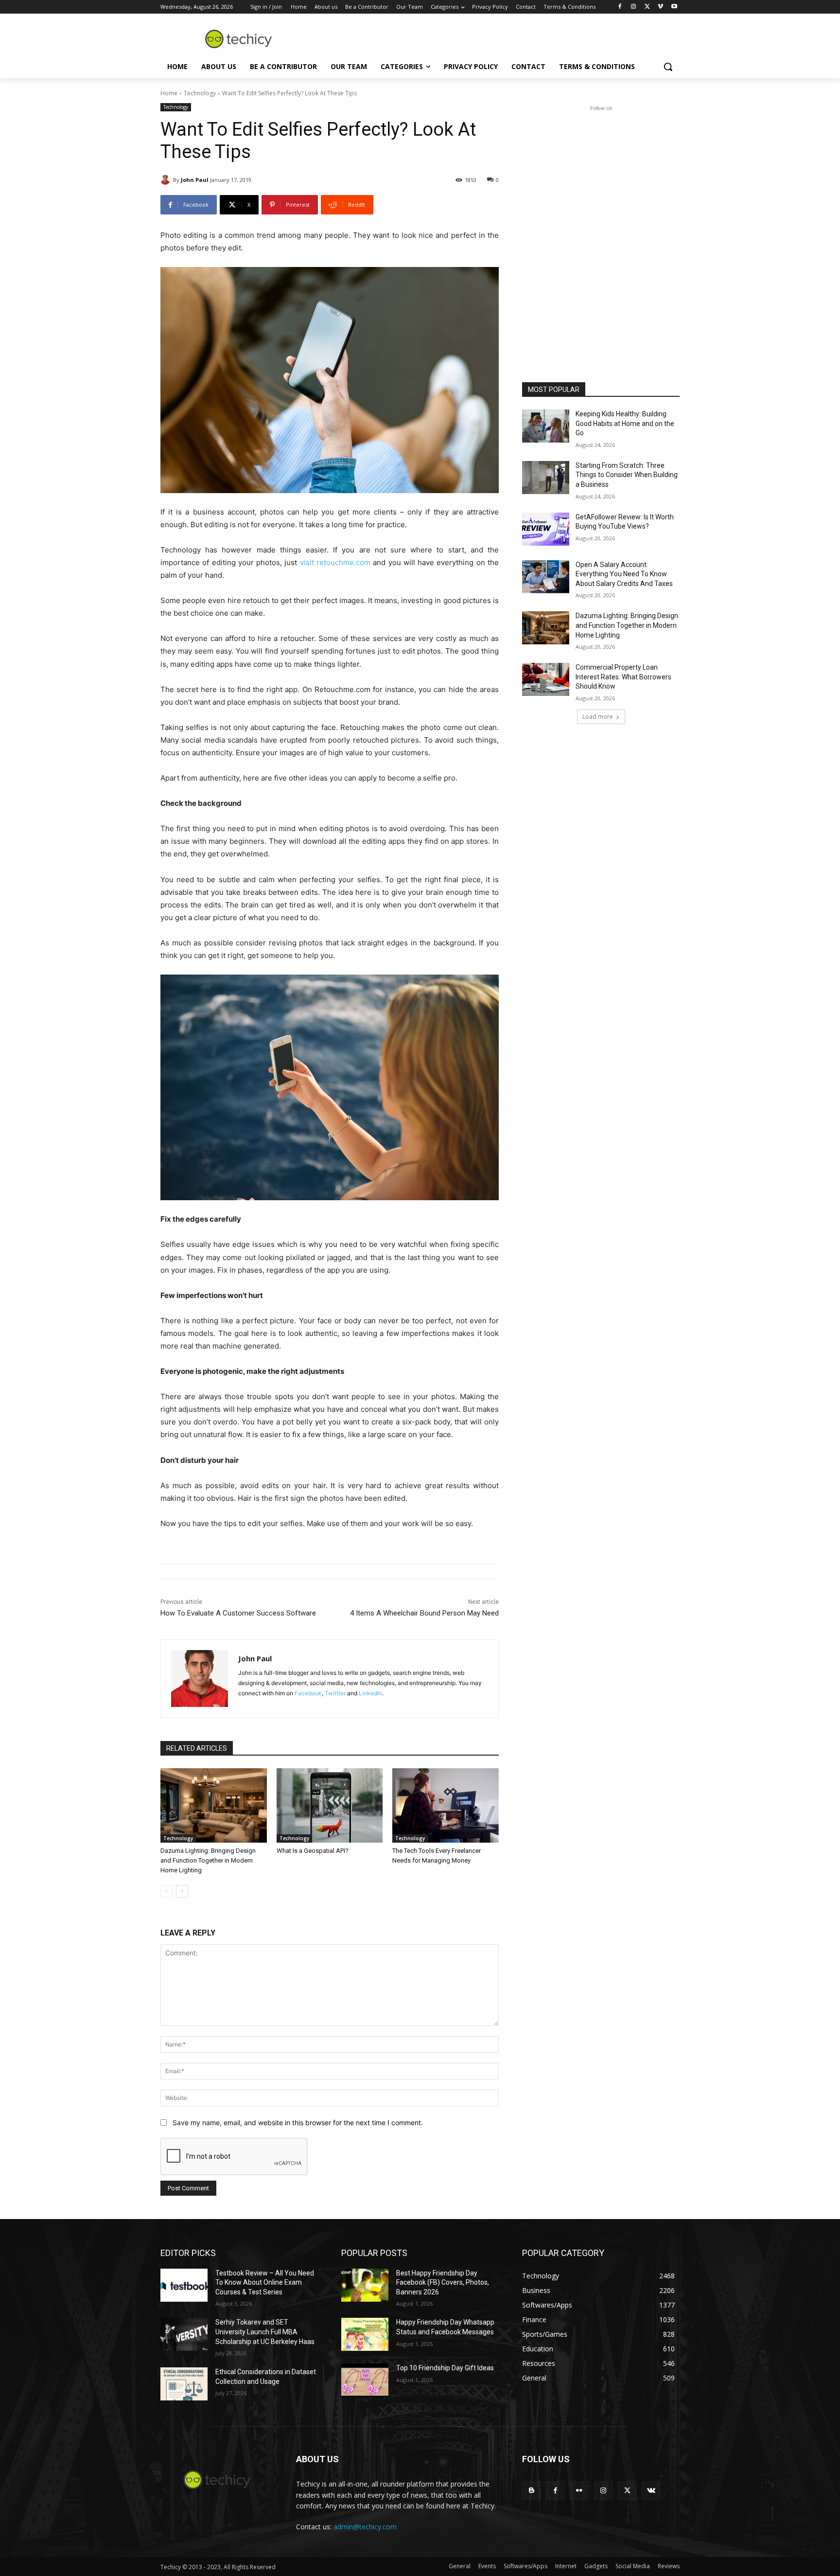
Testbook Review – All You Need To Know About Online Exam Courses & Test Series (265, 2283)
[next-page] (182, 1891)
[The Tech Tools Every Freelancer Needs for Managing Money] (446, 1805)
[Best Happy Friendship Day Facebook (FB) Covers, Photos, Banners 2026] (365, 2285)
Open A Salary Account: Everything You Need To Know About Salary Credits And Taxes (624, 574)
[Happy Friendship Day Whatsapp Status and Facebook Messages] (365, 2334)
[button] (668, 67)
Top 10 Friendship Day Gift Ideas (445, 2368)
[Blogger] (532, 2491)
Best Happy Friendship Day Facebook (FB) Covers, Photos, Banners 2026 (443, 2283)
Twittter (335, 1693)
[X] (647, 7)
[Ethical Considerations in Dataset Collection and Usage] (184, 2384)
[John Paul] (167, 180)
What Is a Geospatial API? (313, 1851)
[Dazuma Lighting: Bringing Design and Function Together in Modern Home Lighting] (214, 1805)
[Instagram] (634, 7)
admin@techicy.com (365, 2527)
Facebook (308, 1693)
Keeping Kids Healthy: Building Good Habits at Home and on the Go (625, 423)
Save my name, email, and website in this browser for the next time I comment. (298, 2123)
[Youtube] (674, 7)
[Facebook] (620, 7)
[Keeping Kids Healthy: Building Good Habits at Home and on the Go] (546, 426)
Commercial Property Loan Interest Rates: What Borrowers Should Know (623, 677)
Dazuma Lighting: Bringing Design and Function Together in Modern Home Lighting (208, 1860)
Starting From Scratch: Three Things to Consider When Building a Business (627, 475)
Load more (598, 717)
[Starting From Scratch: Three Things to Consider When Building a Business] (546, 478)
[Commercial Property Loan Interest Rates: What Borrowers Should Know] (546, 679)
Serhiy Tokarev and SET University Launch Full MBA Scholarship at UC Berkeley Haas (265, 2332)
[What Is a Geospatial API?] (330, 1805)
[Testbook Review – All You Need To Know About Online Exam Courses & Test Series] (184, 2285)
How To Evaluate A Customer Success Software (238, 1613)
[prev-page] (166, 1891)
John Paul (195, 180)
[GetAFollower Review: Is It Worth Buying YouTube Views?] (546, 529)
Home (169, 93)
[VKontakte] (651, 2491)
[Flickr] (579, 2491)
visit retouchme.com (335, 562)
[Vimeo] (660, 7)
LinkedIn (370, 1693)
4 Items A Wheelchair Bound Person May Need (424, 1613)
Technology (200, 93)
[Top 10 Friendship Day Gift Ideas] (365, 2380)
